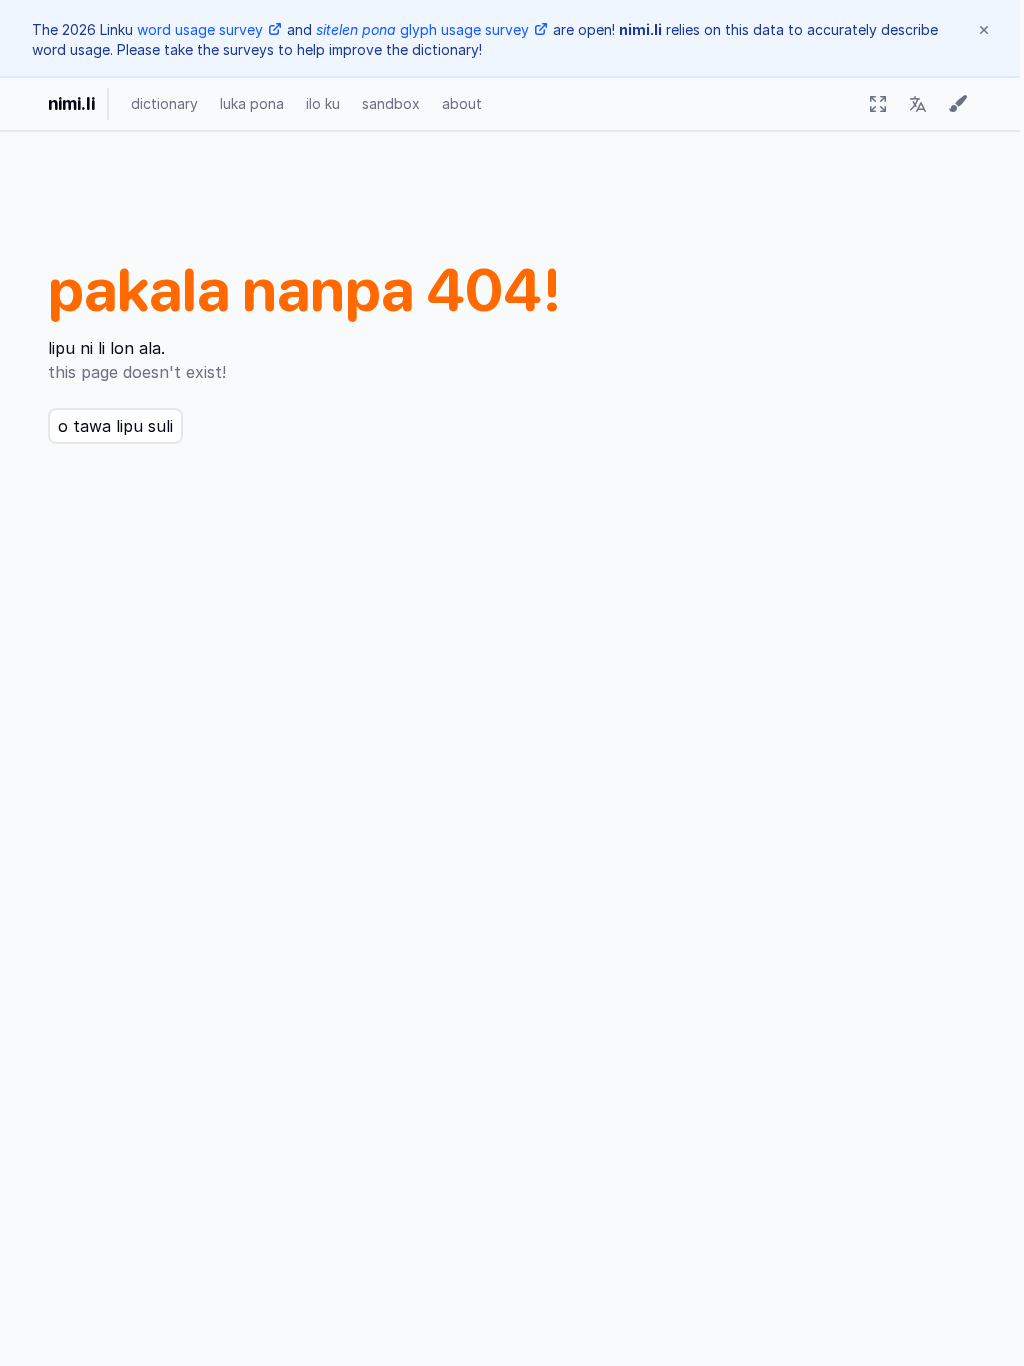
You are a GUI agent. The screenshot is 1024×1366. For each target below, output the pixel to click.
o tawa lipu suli (115, 426)
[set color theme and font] (958, 104)
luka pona (252, 103)
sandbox (391, 103)
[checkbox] (878, 104)
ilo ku (323, 103)
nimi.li (71, 103)
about (462, 103)
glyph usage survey (422, 29)
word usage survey (200, 29)
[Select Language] (918, 104)
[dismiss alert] (984, 30)
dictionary (164, 103)
